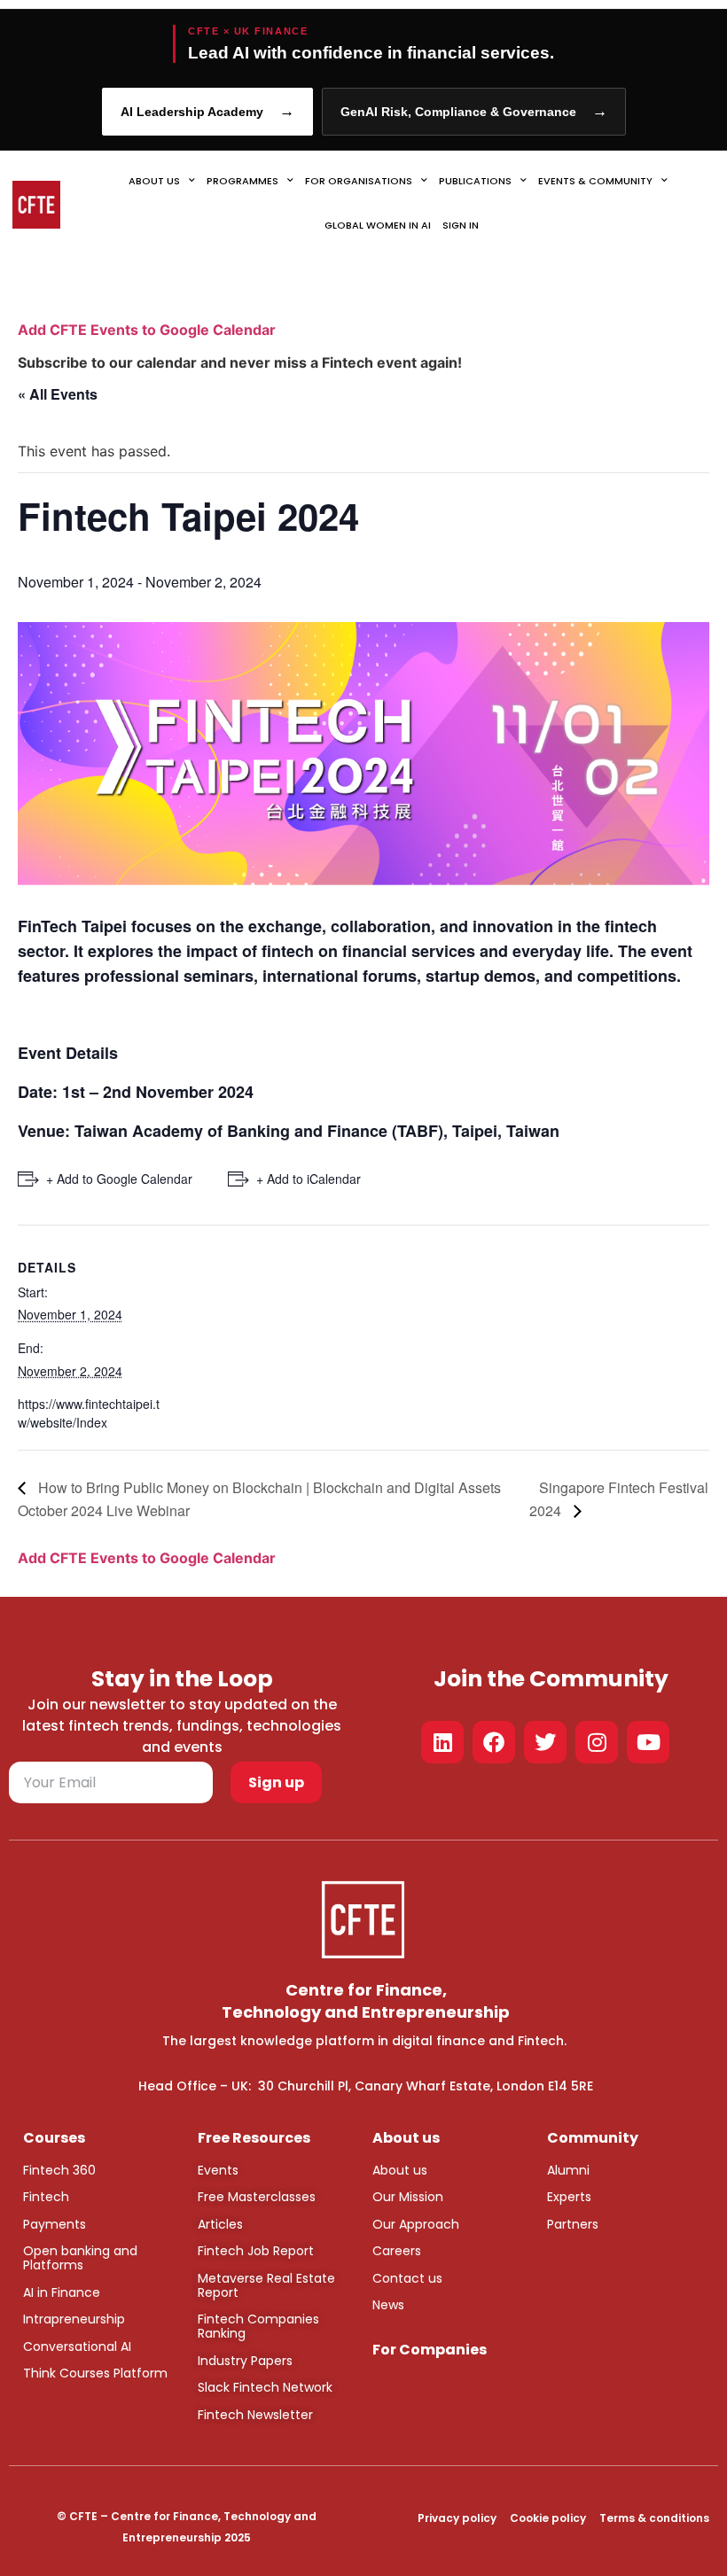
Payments (55, 2224)
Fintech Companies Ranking (258, 2326)
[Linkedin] (442, 1742)
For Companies (430, 2350)
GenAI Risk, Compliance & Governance (474, 111)
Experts (569, 2197)
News (388, 2305)
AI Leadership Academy (207, 111)
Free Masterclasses (257, 2197)
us (418, 2170)
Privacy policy (457, 2518)
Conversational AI (77, 2346)
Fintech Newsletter (255, 2415)
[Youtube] (648, 1742)
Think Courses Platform (95, 2373)
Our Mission (408, 2197)
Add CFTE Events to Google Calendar (147, 330)
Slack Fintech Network (265, 2387)
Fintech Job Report (256, 2251)
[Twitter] (545, 1742)
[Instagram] (597, 1742)
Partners (573, 2224)
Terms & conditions (654, 2518)
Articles (220, 2224)
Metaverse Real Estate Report (266, 2285)
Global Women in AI (378, 225)
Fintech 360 (59, 2170)
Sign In (461, 225)
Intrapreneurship (74, 2319)
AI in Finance (62, 2292)
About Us (154, 181)
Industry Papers (245, 2361)
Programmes (242, 181)
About (391, 2170)
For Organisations (359, 181)
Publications (475, 181)
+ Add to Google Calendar (119, 1179)
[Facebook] (494, 1742)
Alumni (568, 2170)
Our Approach (416, 2224)
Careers (397, 2251)
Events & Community (595, 181)
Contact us (407, 2278)
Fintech (46, 2197)
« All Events (58, 394)
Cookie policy (548, 2518)
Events (218, 2170)
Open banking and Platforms (80, 2258)
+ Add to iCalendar (309, 1179)
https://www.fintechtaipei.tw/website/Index (89, 1413)
